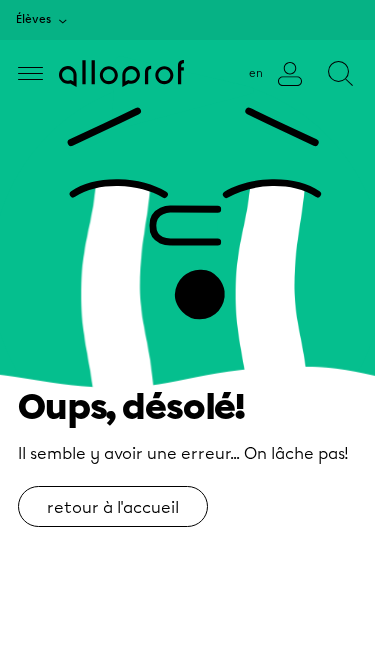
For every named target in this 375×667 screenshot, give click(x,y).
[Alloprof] (121, 73)
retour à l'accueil (113, 507)
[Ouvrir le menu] (30, 73)
